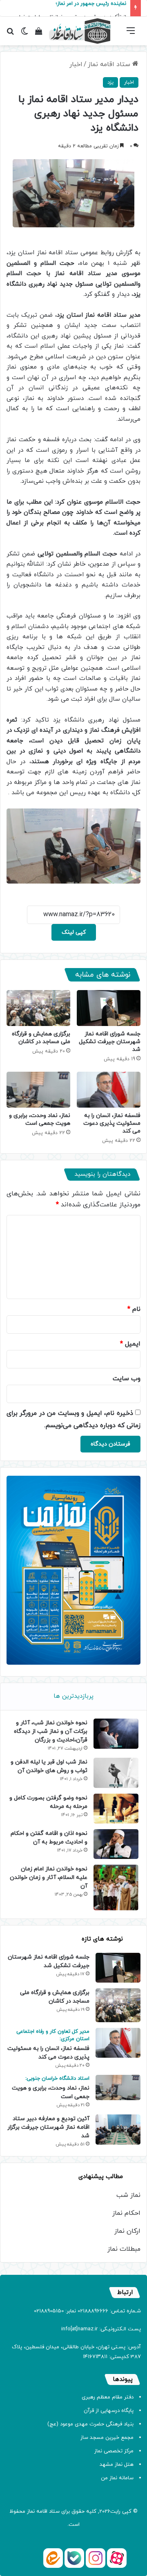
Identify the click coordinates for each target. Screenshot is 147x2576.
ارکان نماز (127, 2231)
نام (134, 1309)
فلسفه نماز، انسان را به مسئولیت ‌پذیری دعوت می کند (112, 1123)
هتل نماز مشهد (117, 2465)
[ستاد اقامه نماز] (80, 31)
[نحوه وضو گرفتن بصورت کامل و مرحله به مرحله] (116, 1809)
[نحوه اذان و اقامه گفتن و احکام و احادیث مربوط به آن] (116, 1844)
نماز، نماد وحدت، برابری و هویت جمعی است (40, 1119)
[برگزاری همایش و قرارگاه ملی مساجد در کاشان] (38, 1008)
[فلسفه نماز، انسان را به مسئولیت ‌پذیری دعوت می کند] (109, 1090)
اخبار (76, 64)
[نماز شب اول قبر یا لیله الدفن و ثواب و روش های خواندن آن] (116, 1773)
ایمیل (130, 1344)
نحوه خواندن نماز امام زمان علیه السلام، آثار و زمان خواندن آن (49, 1878)
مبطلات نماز (124, 2249)
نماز (31, 2512)
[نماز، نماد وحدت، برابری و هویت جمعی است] (38, 1090)
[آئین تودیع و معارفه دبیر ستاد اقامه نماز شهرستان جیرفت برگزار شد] (118, 2129)
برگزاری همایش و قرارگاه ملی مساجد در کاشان (41, 1038)
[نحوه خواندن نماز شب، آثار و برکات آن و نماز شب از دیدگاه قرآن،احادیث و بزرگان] (116, 1733)
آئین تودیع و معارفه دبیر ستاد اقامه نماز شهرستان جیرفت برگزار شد (48, 2127)
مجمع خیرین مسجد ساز (107, 2438)
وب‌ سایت (127, 1379)
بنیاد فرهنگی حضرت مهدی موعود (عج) (90, 2424)
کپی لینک (74, 932)
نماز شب (128, 2195)
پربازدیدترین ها (73, 1696)
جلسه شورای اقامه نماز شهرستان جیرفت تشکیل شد (110, 1042)
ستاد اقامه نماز (110, 64)
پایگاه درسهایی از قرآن (109, 2411)
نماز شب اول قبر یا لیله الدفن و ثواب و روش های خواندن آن (49, 1766)
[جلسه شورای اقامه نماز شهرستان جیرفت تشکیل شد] (109, 1008)
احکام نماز (126, 2213)
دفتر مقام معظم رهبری (108, 2397)
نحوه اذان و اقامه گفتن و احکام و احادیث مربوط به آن (49, 1838)
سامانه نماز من (117, 2478)
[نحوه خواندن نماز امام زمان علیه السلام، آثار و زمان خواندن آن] (116, 1888)
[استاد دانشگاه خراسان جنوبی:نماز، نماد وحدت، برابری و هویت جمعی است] (118, 2087)
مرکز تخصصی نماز (114, 2451)
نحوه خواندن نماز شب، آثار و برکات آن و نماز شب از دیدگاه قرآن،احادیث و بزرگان (51, 1731)
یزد (110, 82)
